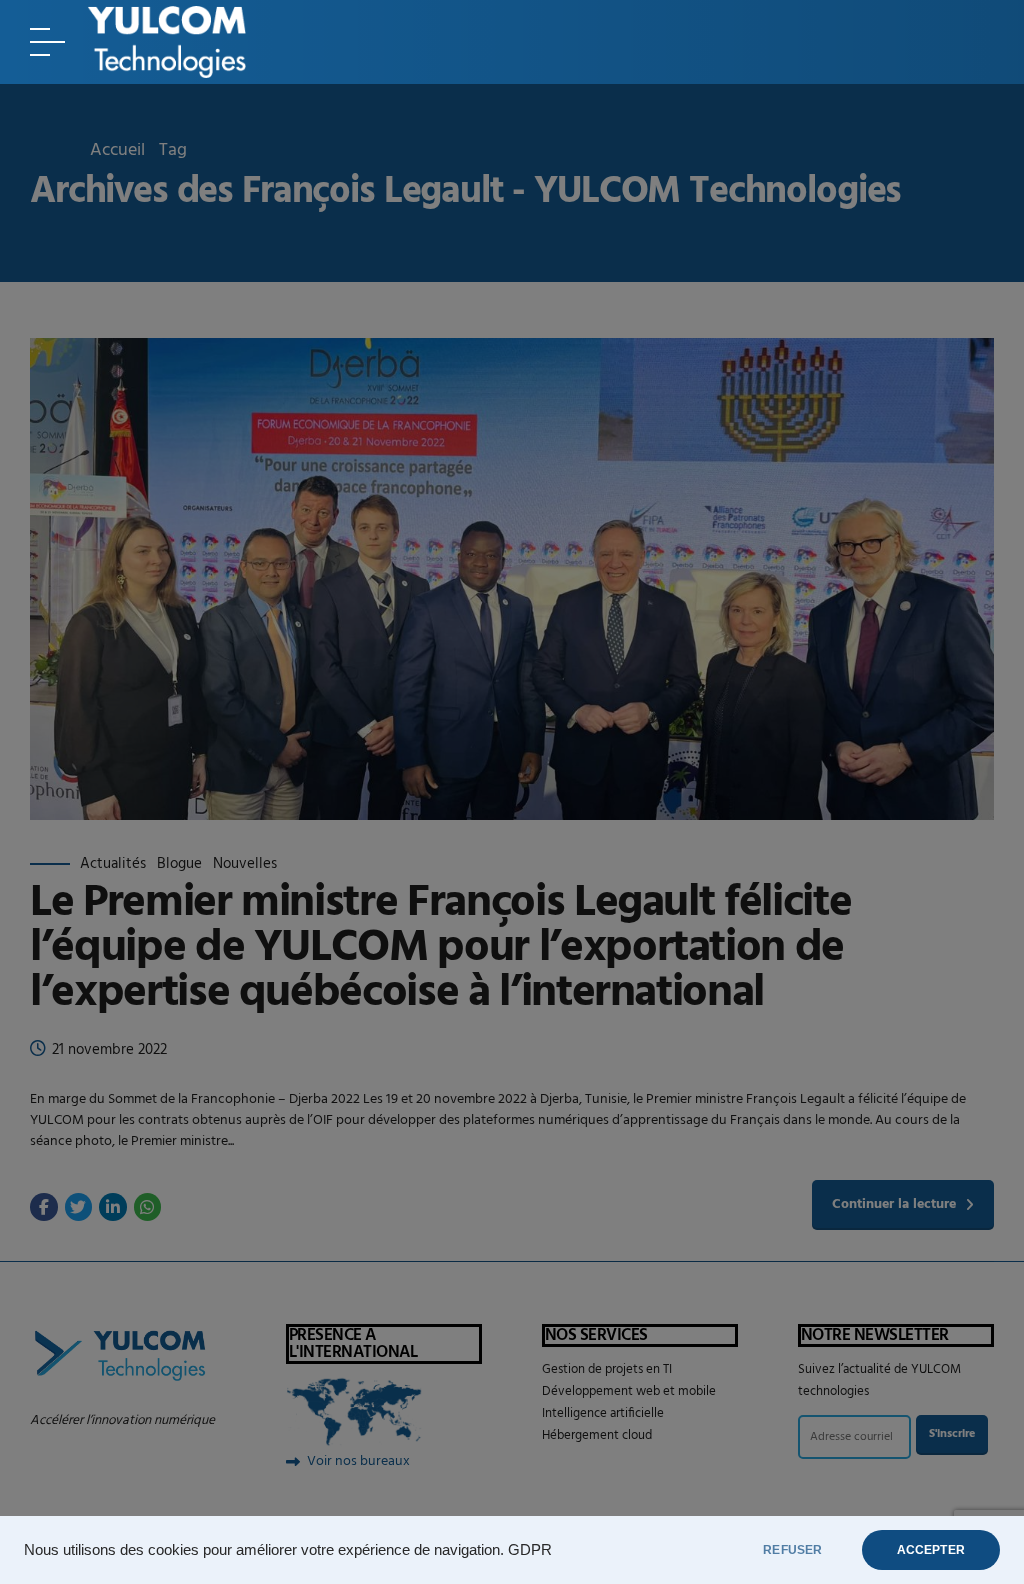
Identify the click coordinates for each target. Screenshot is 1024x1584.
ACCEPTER (931, 1550)
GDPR (530, 1550)
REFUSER (792, 1550)
